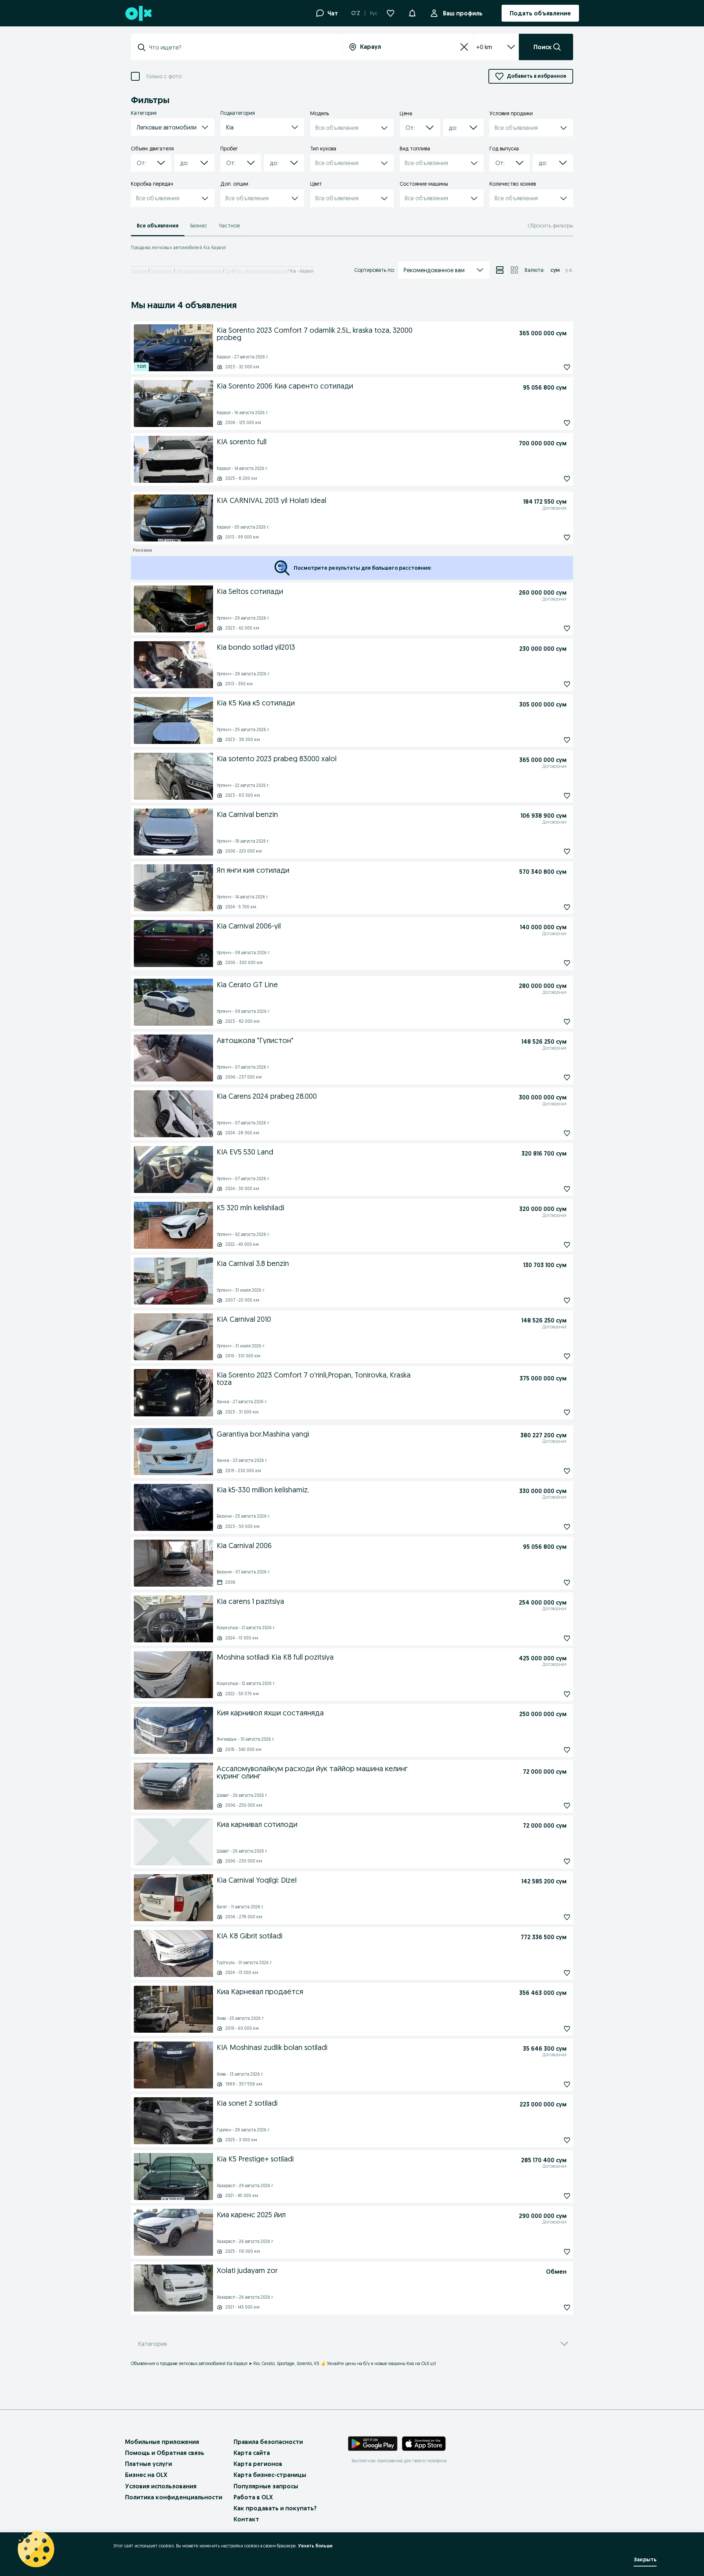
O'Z (356, 13)
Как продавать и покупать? (275, 2508)
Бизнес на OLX (146, 2475)
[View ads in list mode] (500, 270)
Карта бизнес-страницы (270, 2475)
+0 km (484, 47)
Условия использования (161, 2486)
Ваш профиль (463, 13)
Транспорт (162, 271)
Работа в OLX (253, 2497)
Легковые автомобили (199, 271)
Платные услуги (148, 2464)
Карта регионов (258, 2464)
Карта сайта (252, 2453)
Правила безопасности (268, 2442)
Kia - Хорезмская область (261, 271)
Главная (139, 271)
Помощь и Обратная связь (165, 2453)
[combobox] (241, 47)
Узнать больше (315, 2546)
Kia (228, 271)
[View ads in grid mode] (514, 270)
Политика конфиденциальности (174, 2497)
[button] (412, 12)
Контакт (246, 2519)
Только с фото (164, 76)
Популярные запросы (266, 2486)
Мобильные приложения (162, 2442)
